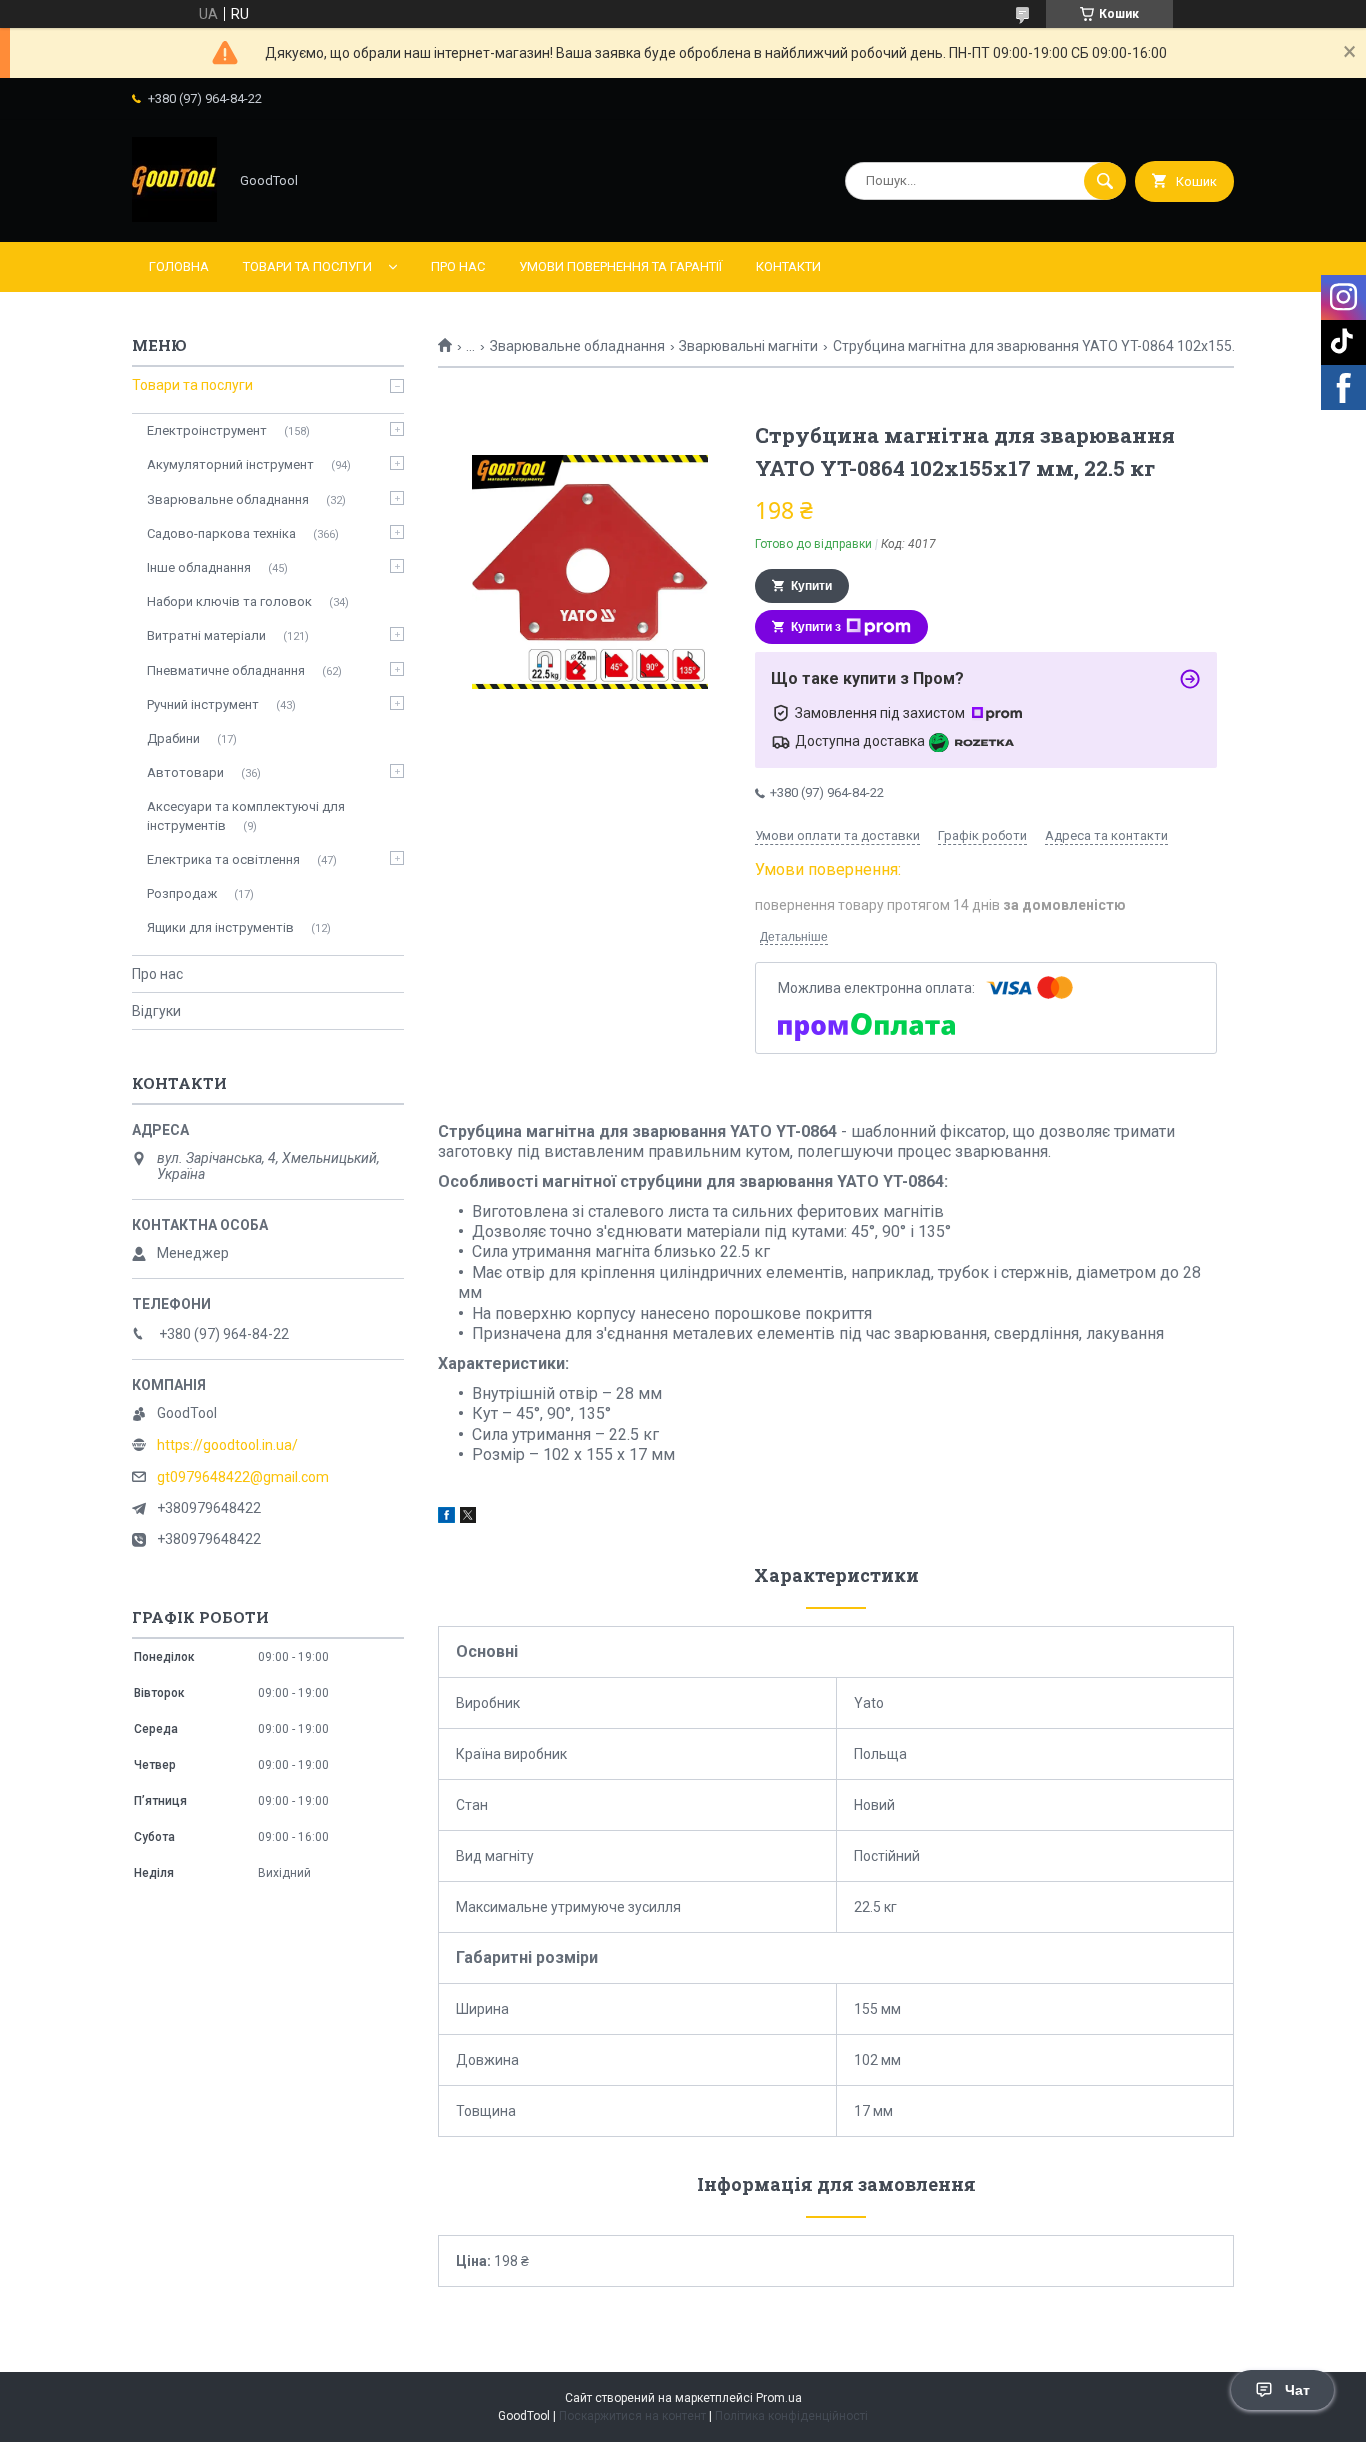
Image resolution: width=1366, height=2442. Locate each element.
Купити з (816, 627)
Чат (1297, 2390)
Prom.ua (779, 2398)
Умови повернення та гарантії (620, 266)
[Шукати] (1105, 181)
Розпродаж (182, 893)
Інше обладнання (199, 567)
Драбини (173, 738)
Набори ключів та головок (229, 601)
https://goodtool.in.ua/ (227, 1445)
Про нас (458, 266)
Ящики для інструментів (220, 927)
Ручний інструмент (203, 704)
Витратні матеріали (206, 635)
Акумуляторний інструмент (230, 464)
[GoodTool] (174, 217)
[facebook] (446, 1518)
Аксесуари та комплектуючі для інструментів (246, 815)
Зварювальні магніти (748, 346)
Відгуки (156, 1011)
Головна (179, 266)
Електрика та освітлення (223, 859)
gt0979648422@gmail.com (243, 1477)
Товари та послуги (307, 266)
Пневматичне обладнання (226, 670)
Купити (811, 586)
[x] (468, 1518)
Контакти (788, 266)
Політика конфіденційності (791, 2416)
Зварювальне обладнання (577, 346)
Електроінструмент (207, 430)
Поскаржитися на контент (632, 2416)
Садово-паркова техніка (221, 533)
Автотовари (185, 772)
